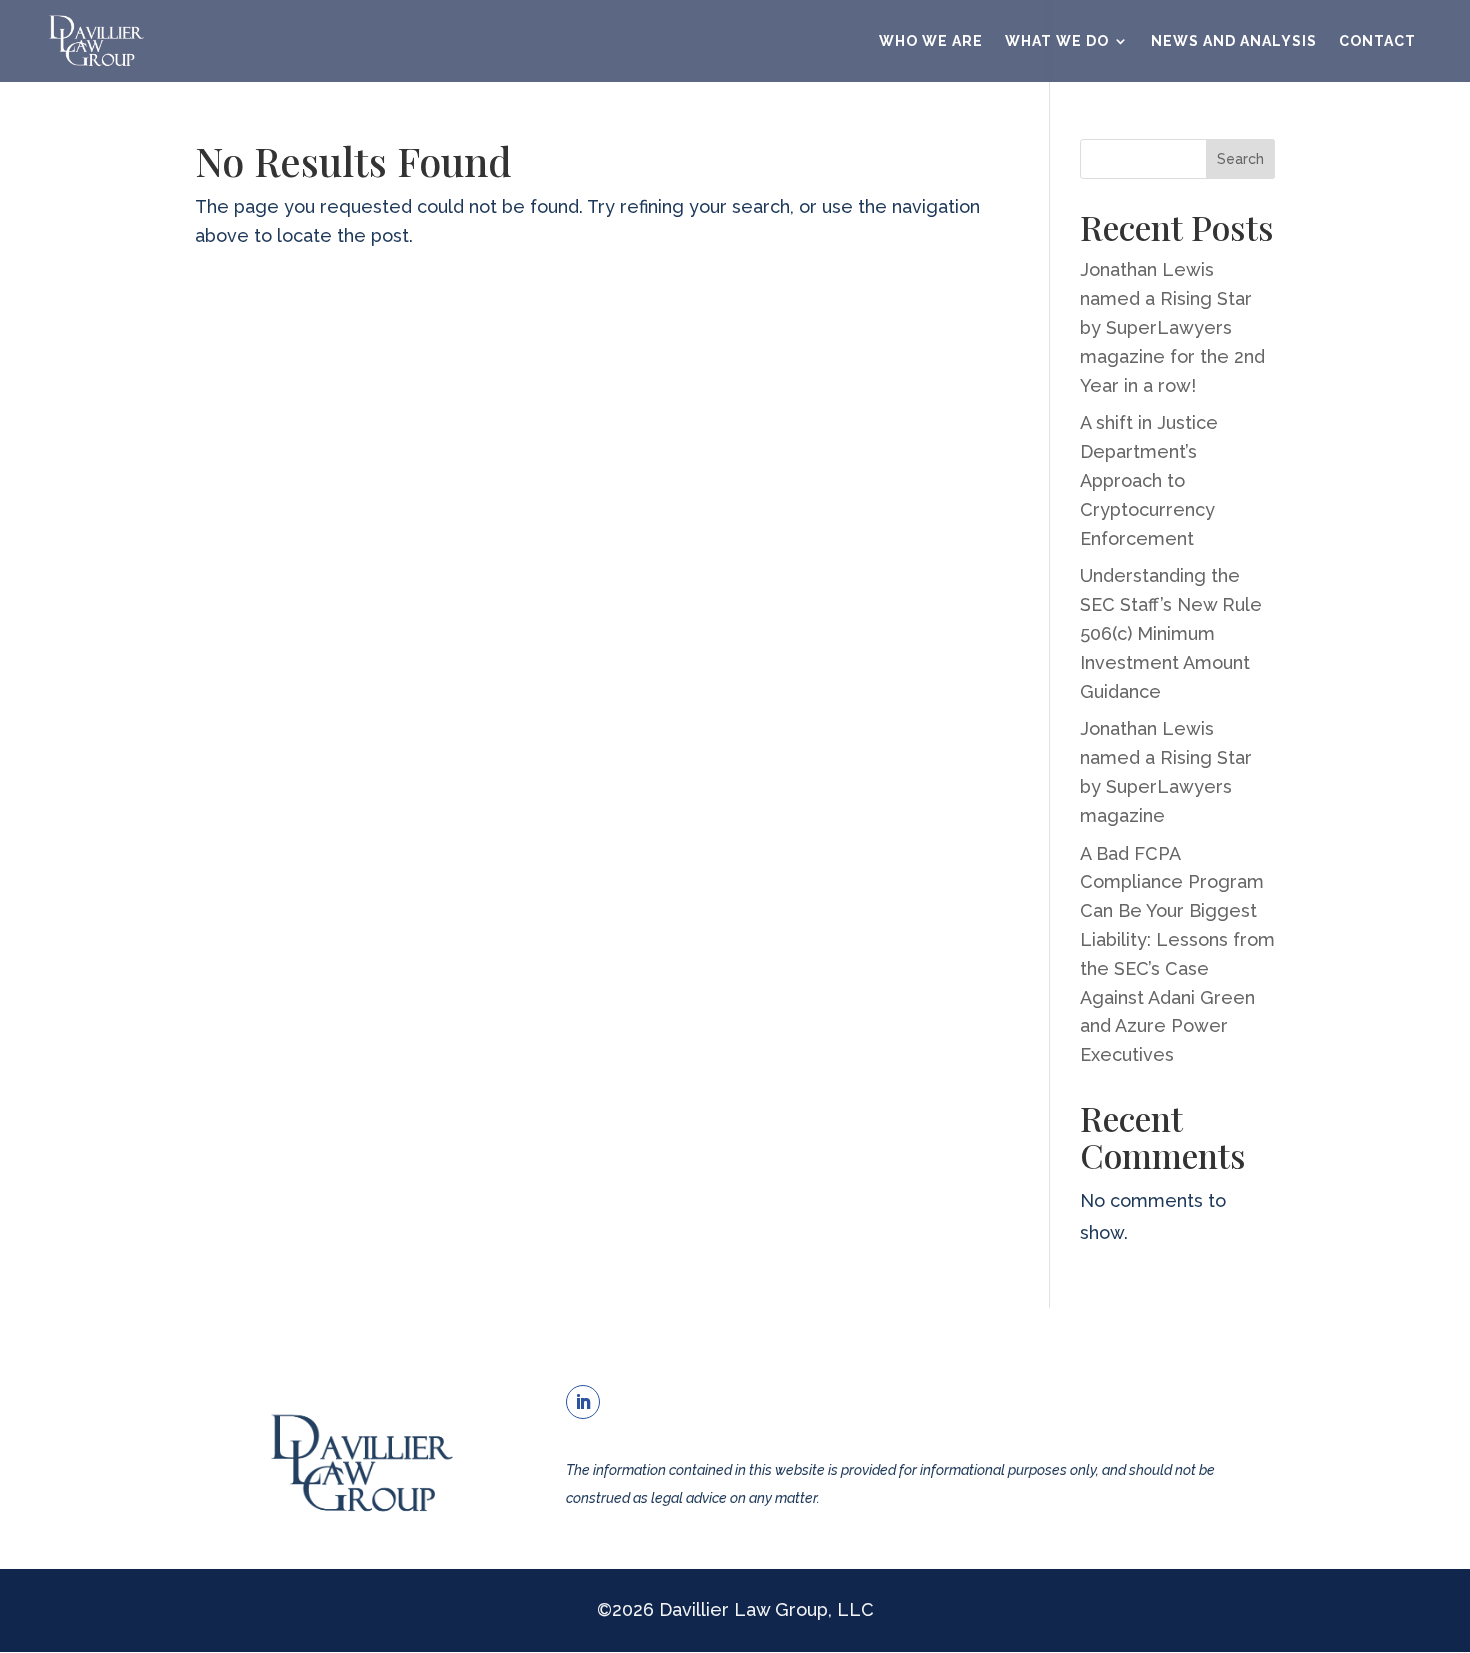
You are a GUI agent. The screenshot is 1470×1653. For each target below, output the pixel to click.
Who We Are (931, 41)
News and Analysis (1234, 41)
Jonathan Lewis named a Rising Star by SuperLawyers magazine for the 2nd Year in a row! (1172, 327)
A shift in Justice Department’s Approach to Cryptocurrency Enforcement (1149, 480)
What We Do (1057, 41)
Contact (1377, 41)
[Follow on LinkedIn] (583, 1402)
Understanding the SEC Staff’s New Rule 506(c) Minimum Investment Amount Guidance (1171, 633)
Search (1240, 159)
